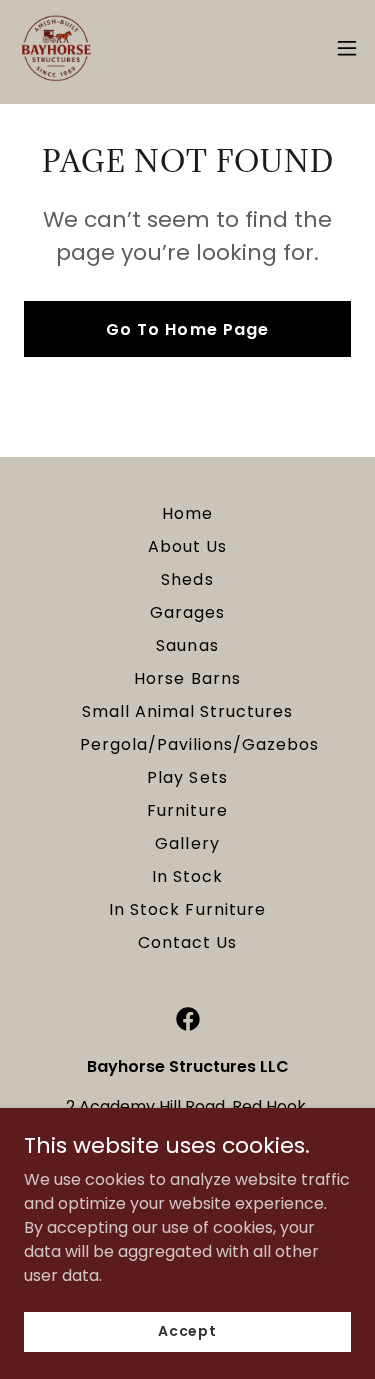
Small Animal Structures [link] (187, 711)
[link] (56, 48)
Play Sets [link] (187, 777)
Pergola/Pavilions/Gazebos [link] (199, 744)
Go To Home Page (187, 329)
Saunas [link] (187, 645)
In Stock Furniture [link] (187, 909)
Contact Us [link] (187, 942)
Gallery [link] (187, 843)
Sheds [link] (187, 579)
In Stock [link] (187, 876)
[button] (347, 48)
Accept (187, 1331)
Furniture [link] (187, 810)
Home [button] (187, 513)
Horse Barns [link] (187, 678)
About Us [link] (187, 546)
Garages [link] (187, 612)
